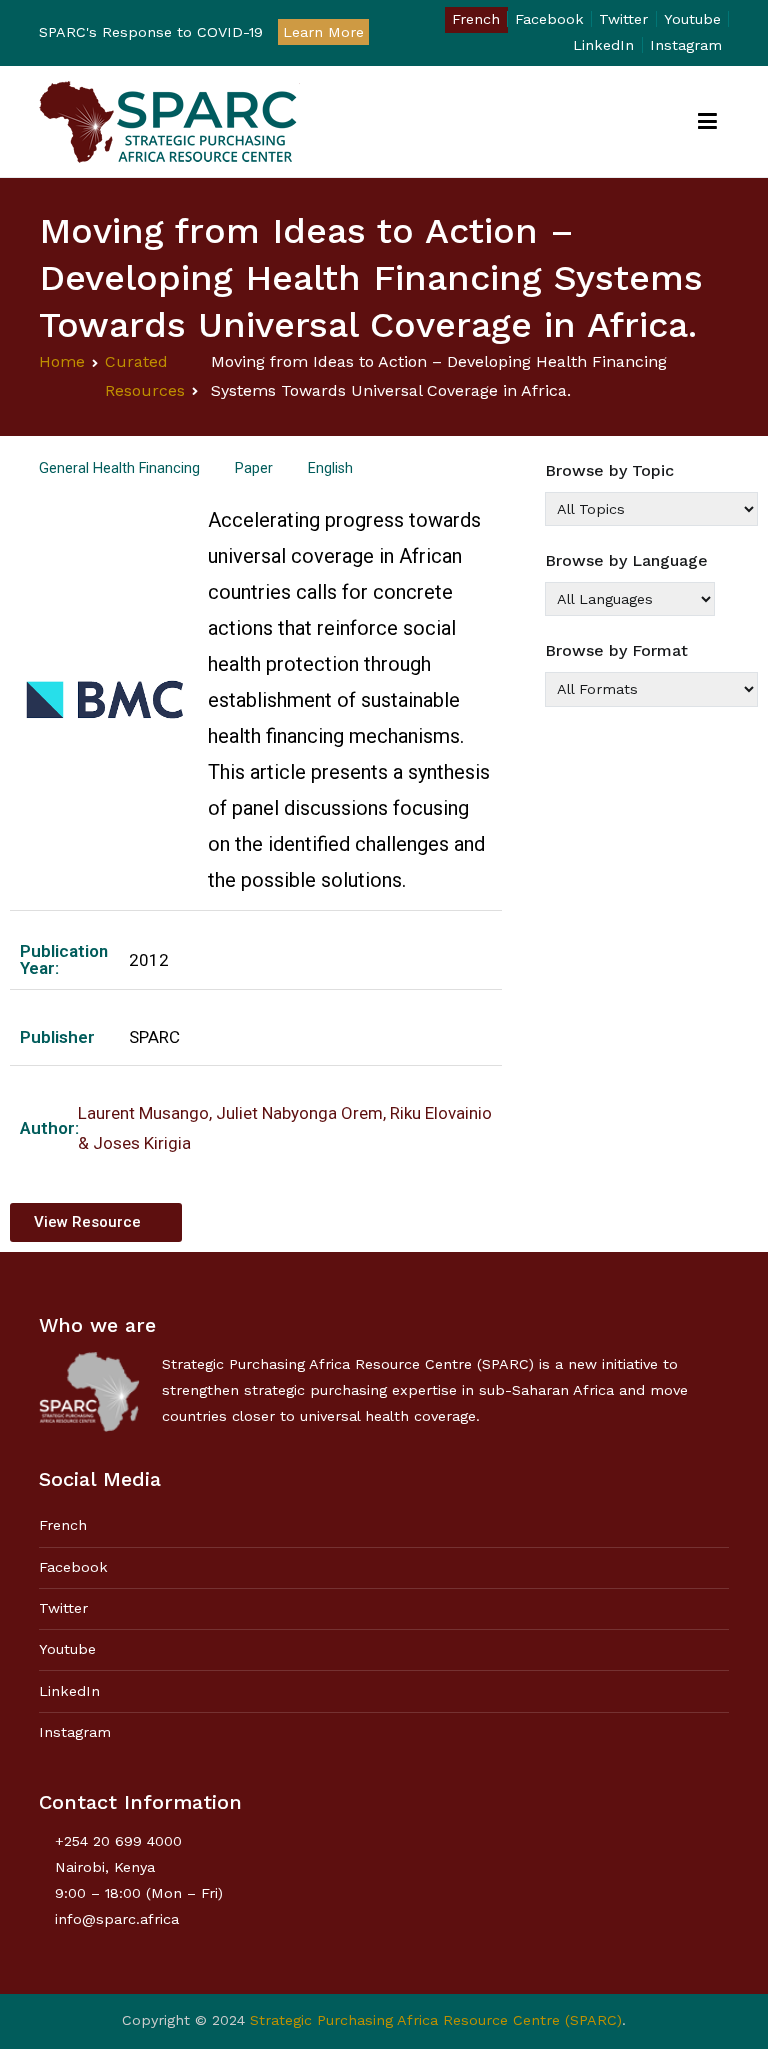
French (476, 19)
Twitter (623, 19)
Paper (254, 468)
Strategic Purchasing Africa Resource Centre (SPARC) (436, 2020)
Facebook (549, 19)
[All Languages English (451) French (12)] (630, 599)
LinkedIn (603, 45)
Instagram (686, 45)
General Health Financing (119, 468)
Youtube (692, 19)
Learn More (323, 32)
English (330, 468)
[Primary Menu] (707, 122)
